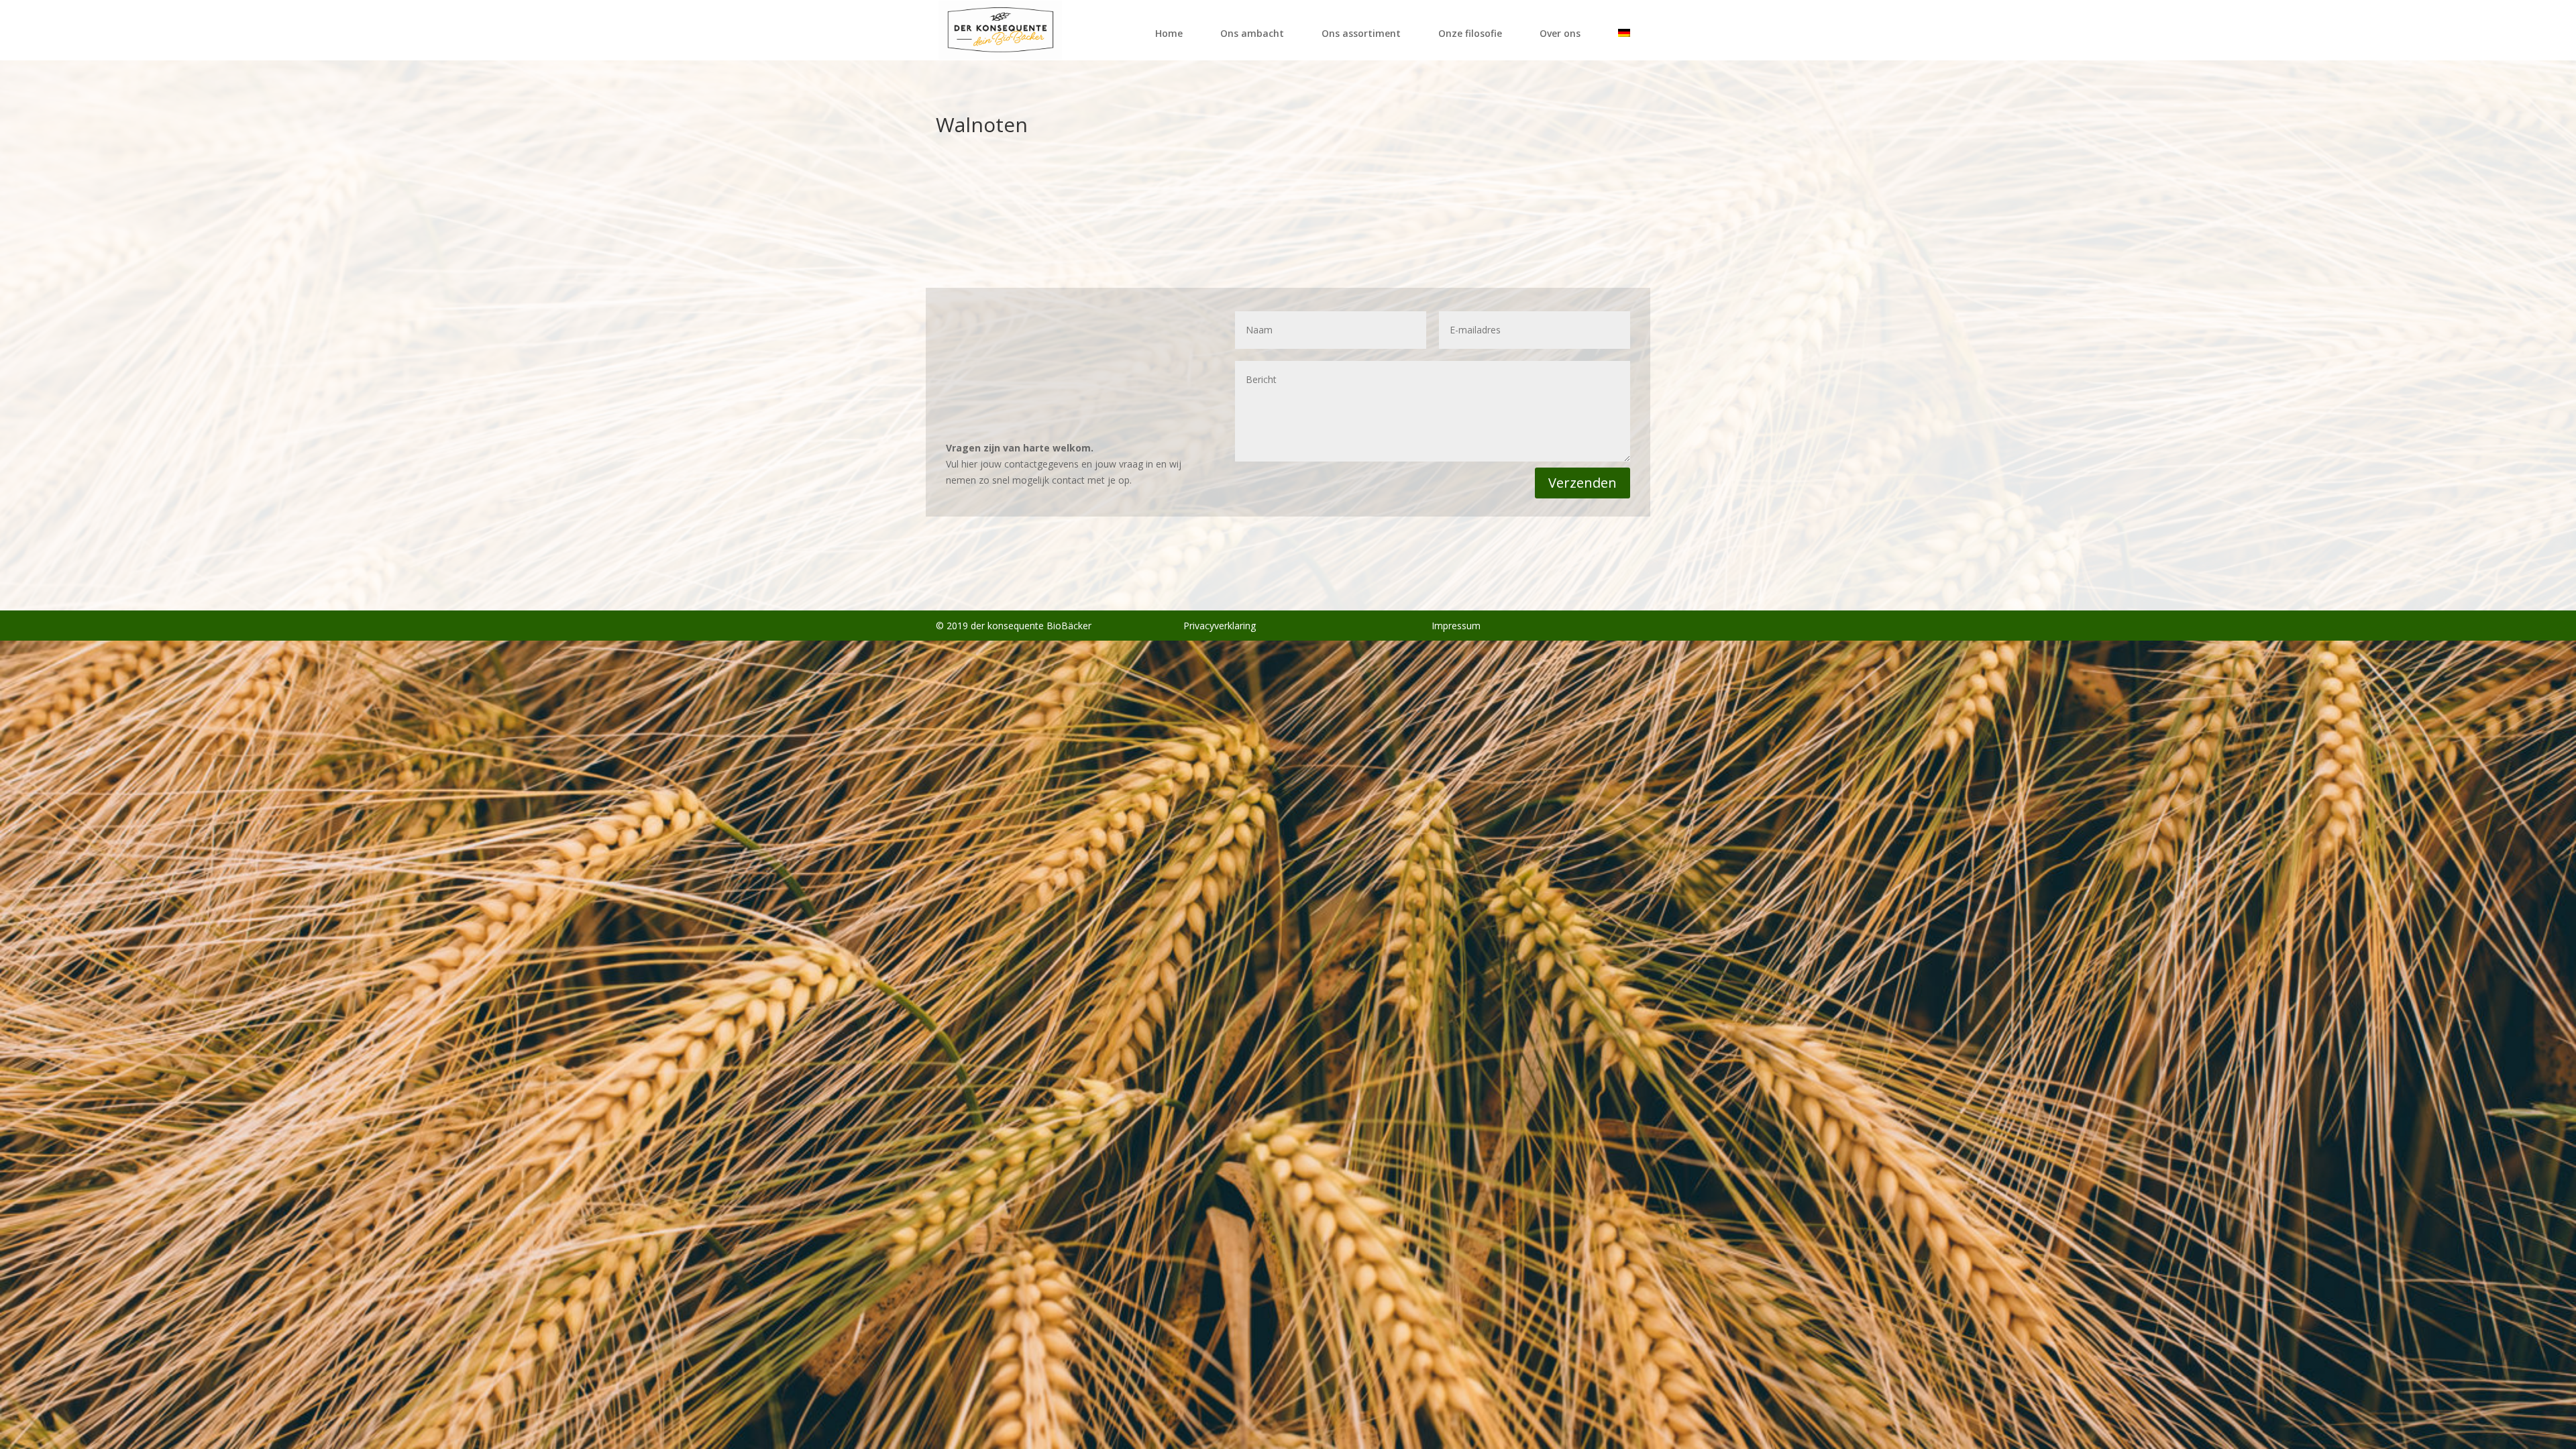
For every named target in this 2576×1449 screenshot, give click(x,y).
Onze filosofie (1470, 33)
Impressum (1456, 626)
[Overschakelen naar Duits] (1624, 41)
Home (1169, 33)
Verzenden (1582, 483)
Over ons (1560, 33)
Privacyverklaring (1220, 626)
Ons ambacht (1252, 33)
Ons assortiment (1361, 33)
